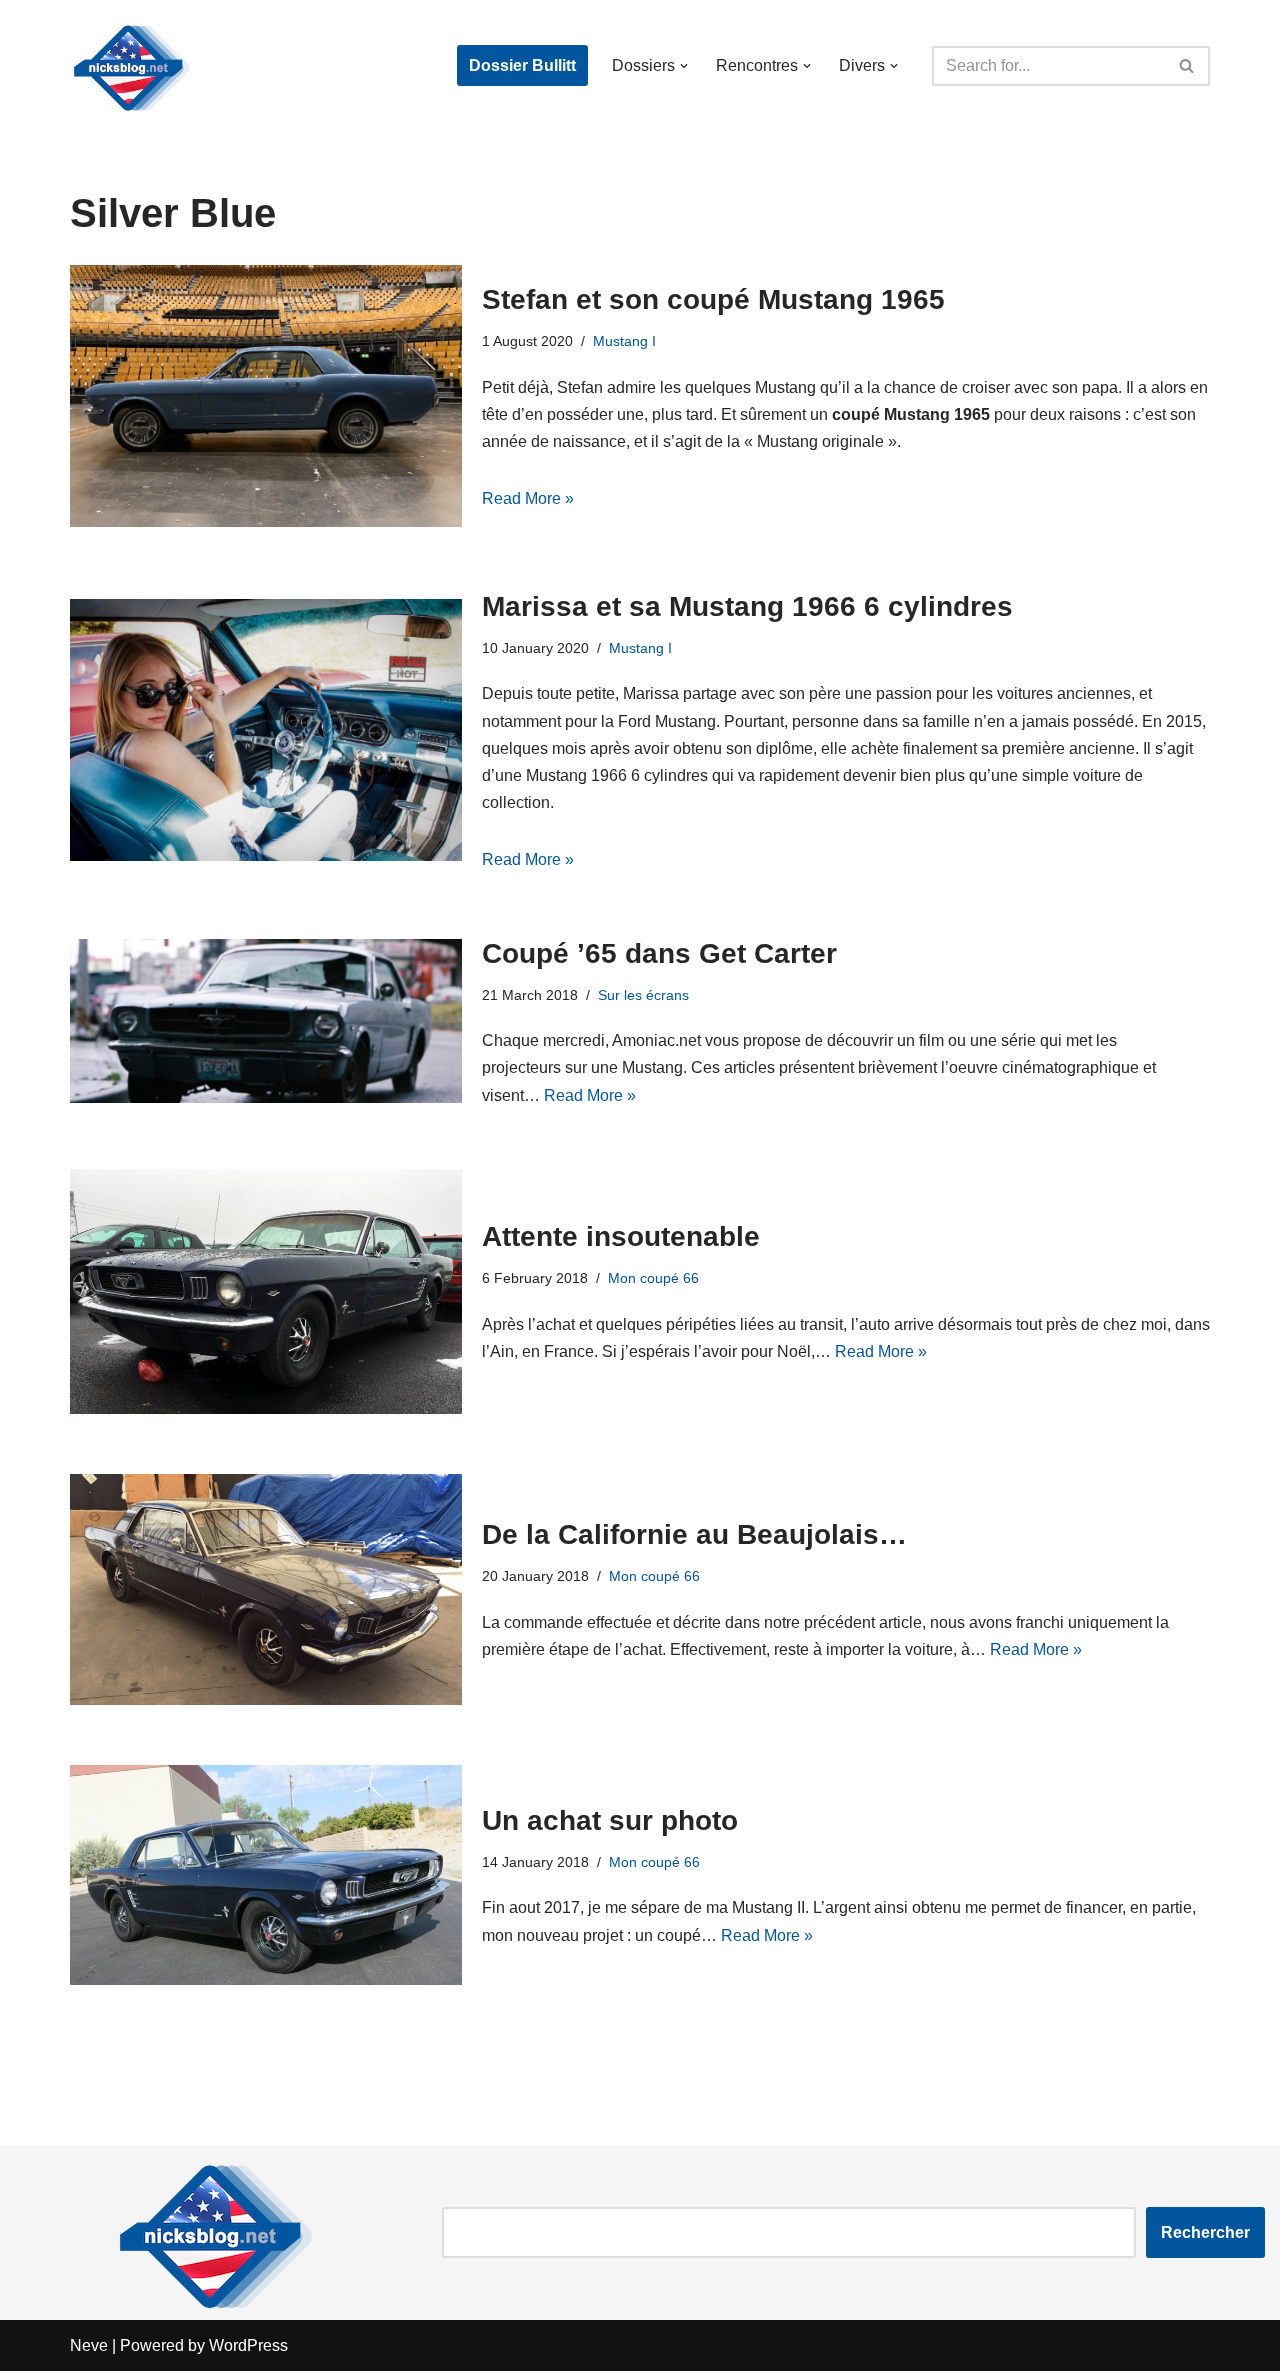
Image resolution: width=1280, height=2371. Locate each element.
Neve (89, 2345)
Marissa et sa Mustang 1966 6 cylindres (747, 606)
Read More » (528, 498)
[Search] (1187, 66)
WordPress (248, 2345)
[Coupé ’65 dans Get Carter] (266, 1020)
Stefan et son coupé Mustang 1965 (713, 299)
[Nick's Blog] (130, 65)
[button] (684, 66)
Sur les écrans (643, 995)
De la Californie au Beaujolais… (694, 1534)
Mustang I (624, 341)
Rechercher (1205, 2232)
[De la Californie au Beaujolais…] (266, 1589)
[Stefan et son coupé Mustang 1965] (266, 395)
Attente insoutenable (621, 1236)
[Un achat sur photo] (266, 1875)
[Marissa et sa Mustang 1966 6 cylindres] (266, 729)
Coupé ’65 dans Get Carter (659, 953)
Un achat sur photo (610, 1820)
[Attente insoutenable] (266, 1291)
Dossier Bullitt (522, 65)
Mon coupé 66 (653, 1278)
